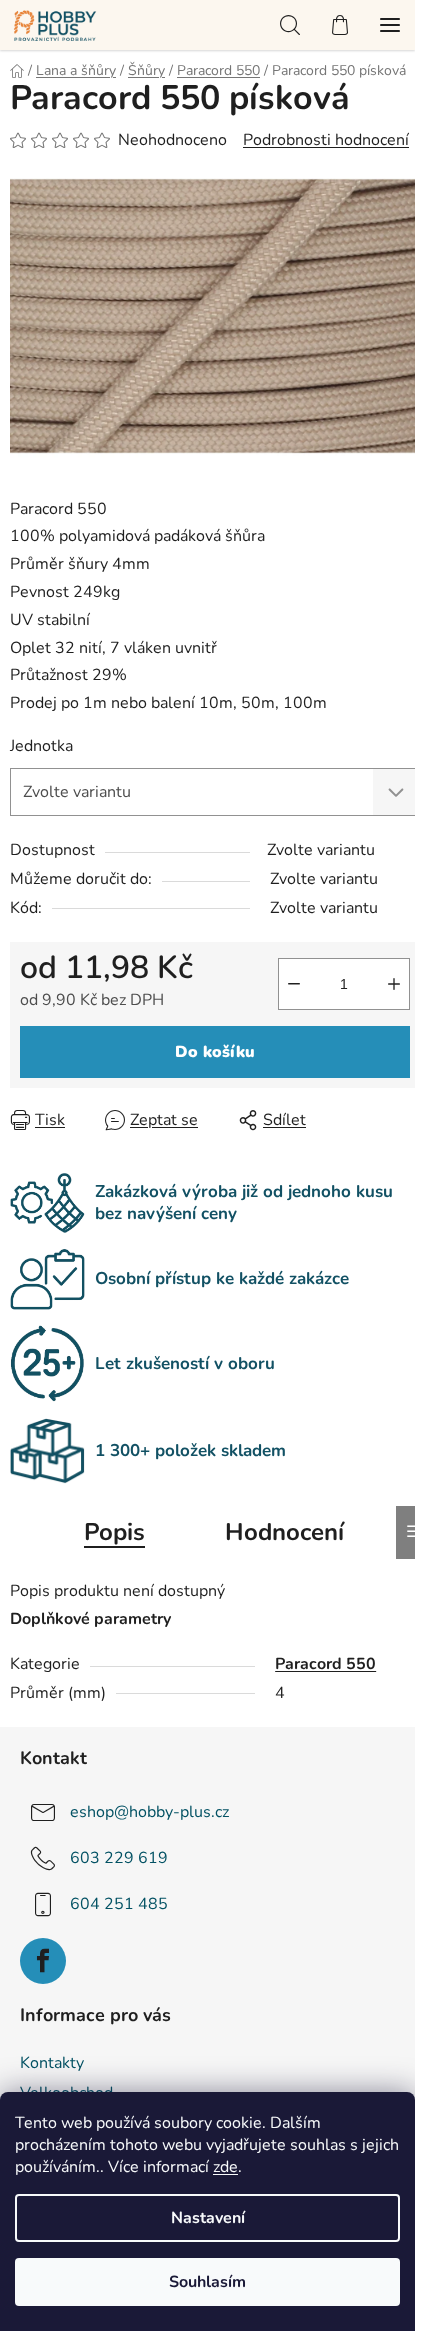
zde (225, 2167)
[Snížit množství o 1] (294, 984)
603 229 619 (119, 1858)
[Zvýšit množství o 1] (394, 984)
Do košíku (215, 1052)
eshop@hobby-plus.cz (149, 1812)
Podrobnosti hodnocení (326, 140)
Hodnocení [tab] (284, 1532)
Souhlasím (207, 2282)
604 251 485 (119, 1904)
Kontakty (52, 2063)
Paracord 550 (325, 1664)
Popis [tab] (114, 1532)
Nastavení (208, 2218)
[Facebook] (43, 1961)
